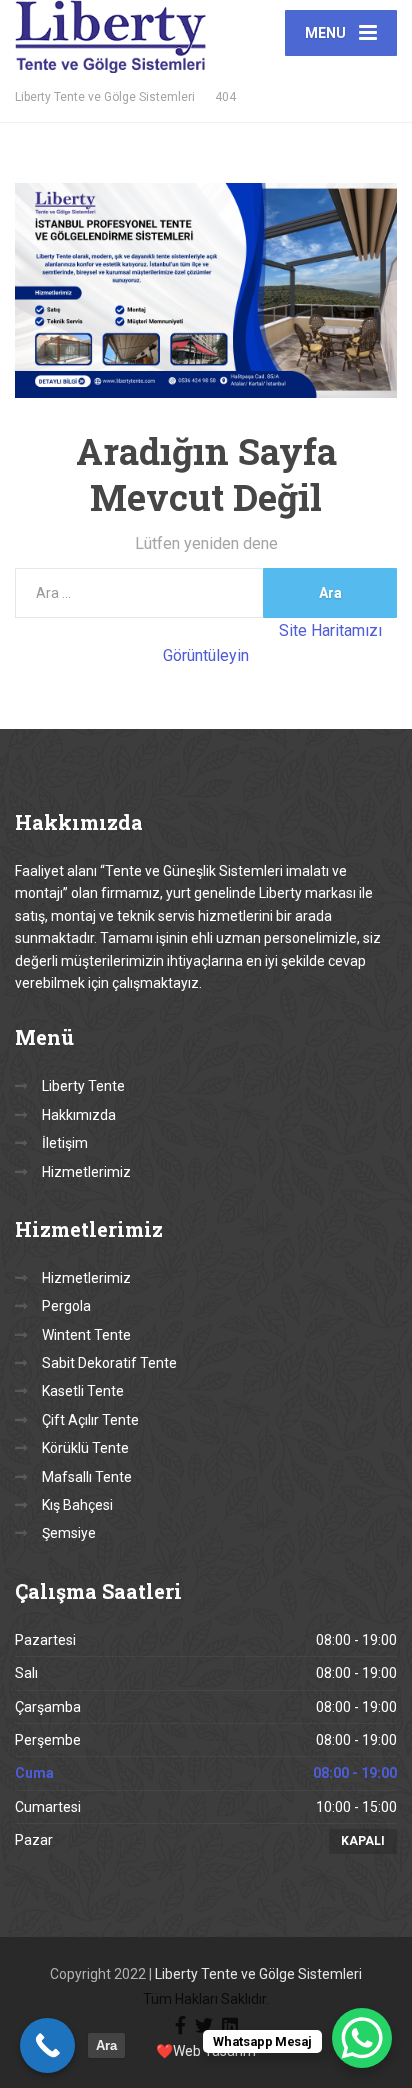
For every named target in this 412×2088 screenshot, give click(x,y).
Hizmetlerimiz (86, 1172)
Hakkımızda (79, 1115)
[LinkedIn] (230, 2023)
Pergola (66, 1306)
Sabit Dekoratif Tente (109, 1363)
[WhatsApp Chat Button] (362, 2038)
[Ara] (47, 2045)
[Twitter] (204, 2023)
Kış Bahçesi (77, 1505)
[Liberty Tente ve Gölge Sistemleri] (110, 36)
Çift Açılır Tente (90, 1420)
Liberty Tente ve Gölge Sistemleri (258, 1974)
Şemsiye (69, 1533)
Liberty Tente (83, 1086)
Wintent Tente (86, 1335)
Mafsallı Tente (87, 1477)
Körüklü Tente (85, 1448)
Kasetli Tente (83, 1391)
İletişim (65, 1143)
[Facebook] (180, 2023)
